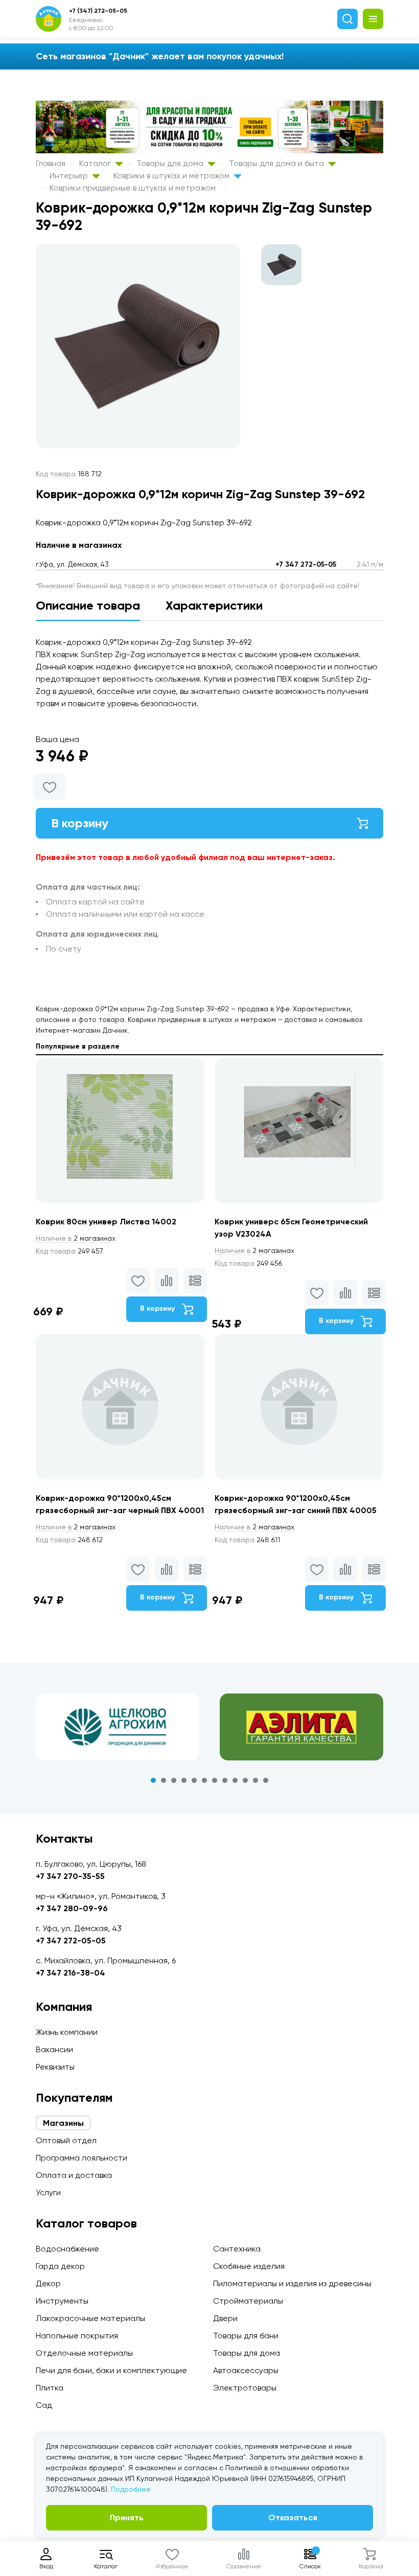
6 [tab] (204, 1780)
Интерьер (70, 176)
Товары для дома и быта (277, 163)
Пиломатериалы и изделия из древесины (292, 2283)
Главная (51, 163)
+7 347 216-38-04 (71, 1973)
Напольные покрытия (77, 2336)
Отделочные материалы (84, 2353)
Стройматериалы (248, 2301)
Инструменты (62, 2301)
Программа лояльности (82, 2158)
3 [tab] (174, 1780)
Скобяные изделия (249, 2266)
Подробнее (131, 2489)
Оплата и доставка (74, 2175)
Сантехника (237, 2249)
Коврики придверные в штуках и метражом (133, 188)
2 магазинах (76, 1238)
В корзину (80, 823)
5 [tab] (194, 1780)
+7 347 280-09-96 (72, 1908)
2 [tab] (164, 1780)
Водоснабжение (67, 2249)
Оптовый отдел (66, 2140)
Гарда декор (60, 2266)
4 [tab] (184, 1780)
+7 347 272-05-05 (306, 564)
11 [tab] (255, 1780)
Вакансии (54, 2049)
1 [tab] (153, 1780)
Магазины (63, 2123)
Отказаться (293, 2517)
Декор (48, 2283)
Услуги (48, 2192)
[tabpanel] (118, 1727)
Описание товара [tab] (88, 605)
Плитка (50, 2388)
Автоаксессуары (246, 2370)
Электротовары (245, 2388)
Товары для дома (171, 163)
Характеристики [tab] (214, 605)
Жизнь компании (67, 2032)
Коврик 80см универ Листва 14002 (106, 1222)
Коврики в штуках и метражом (172, 176)
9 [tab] (235, 1780)
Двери (225, 2318)
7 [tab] (215, 1780)
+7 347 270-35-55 (70, 1876)
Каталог (96, 163)
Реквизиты (55, 2067)
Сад (44, 2405)
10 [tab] (245, 1780)
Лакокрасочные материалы (90, 2318)
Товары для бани (246, 2336)
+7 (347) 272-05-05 (98, 11)
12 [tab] (266, 1780)
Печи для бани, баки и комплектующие (111, 2370)
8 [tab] (225, 1780)
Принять (127, 2517)
